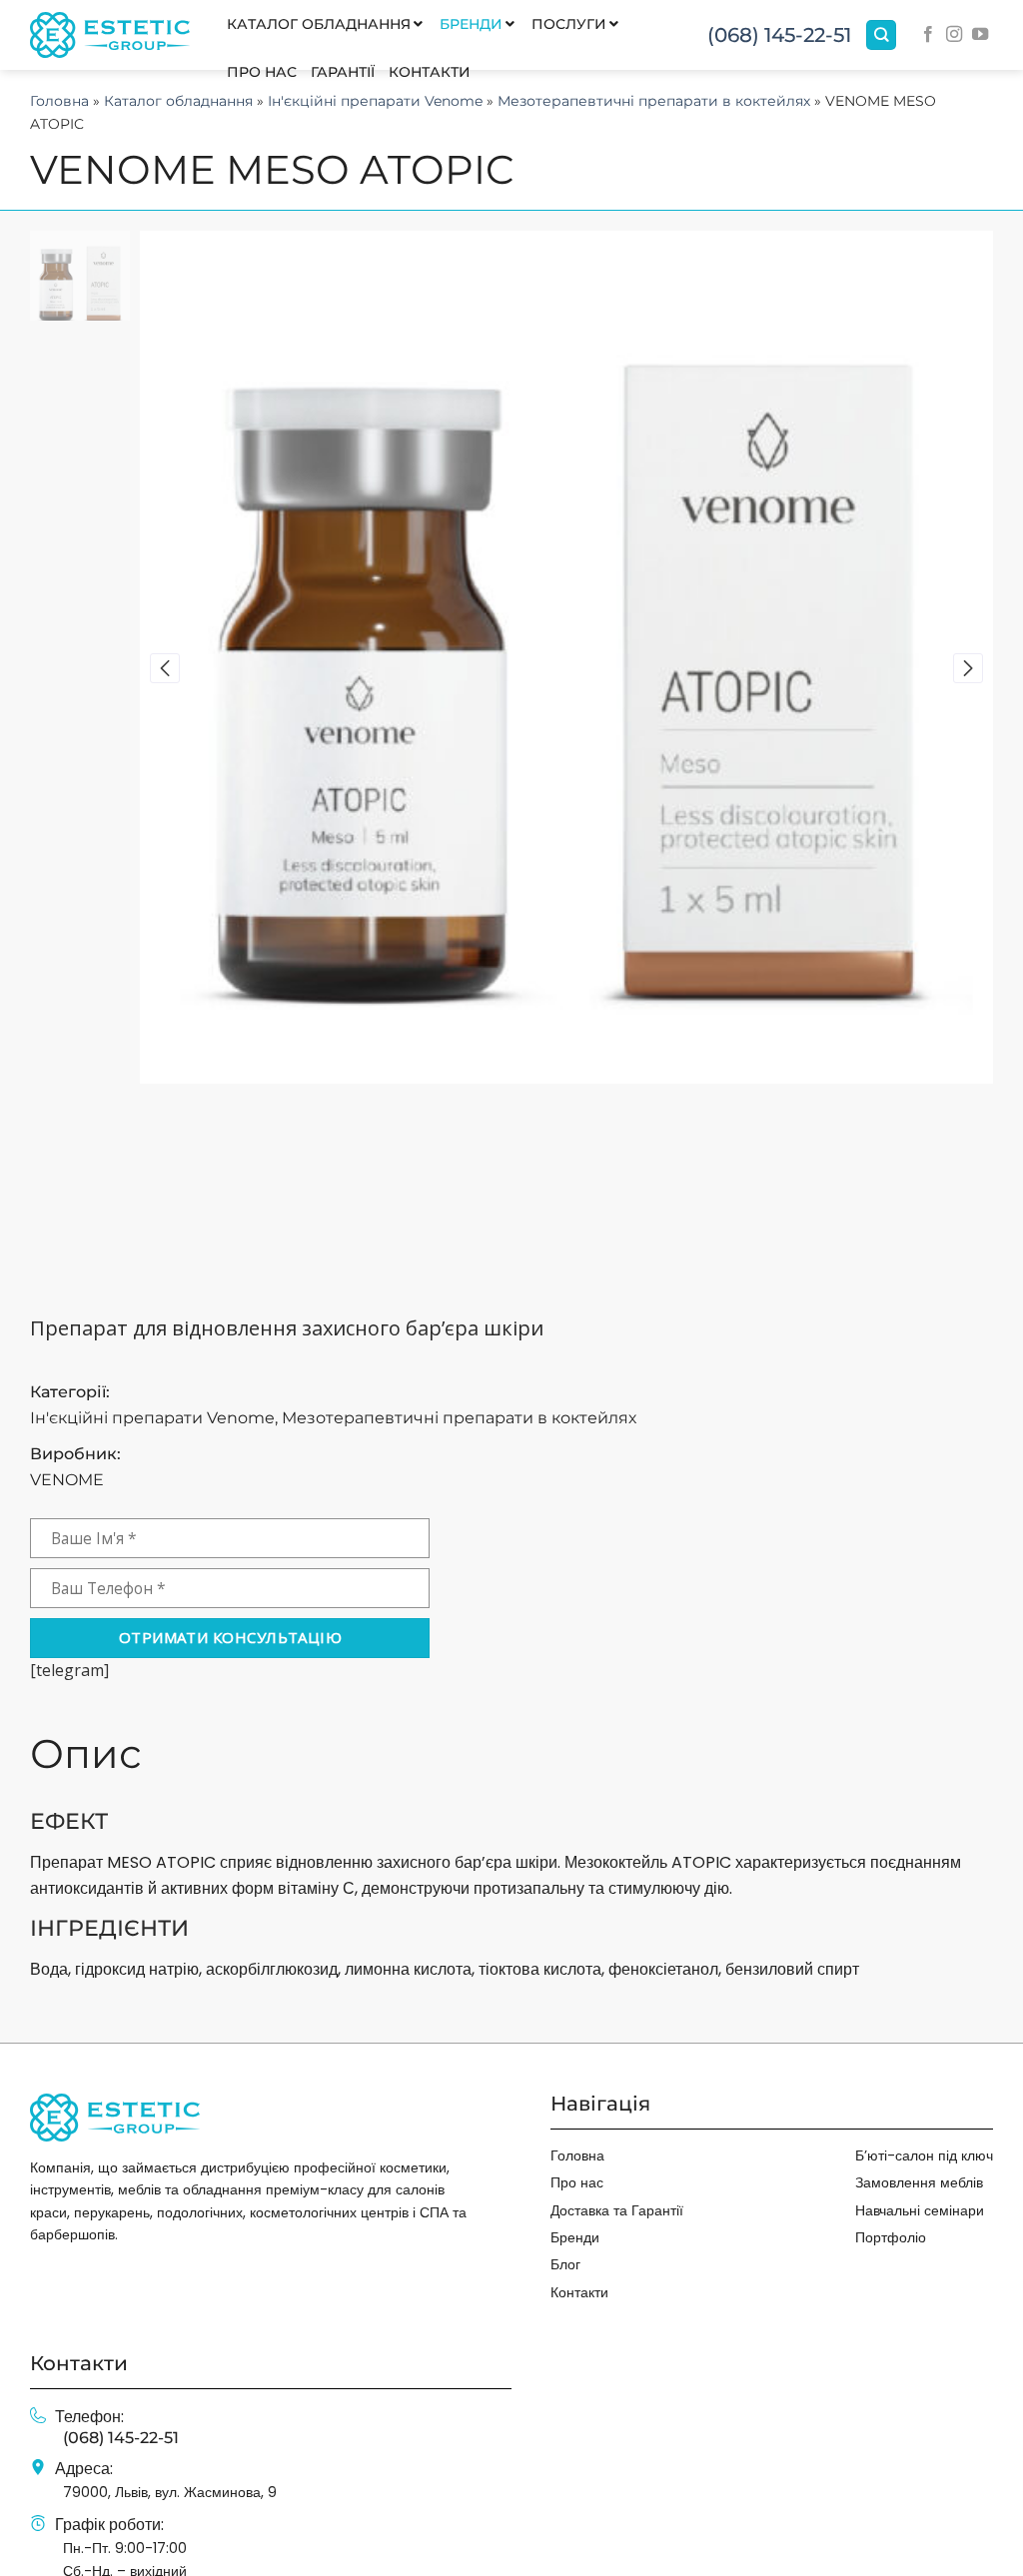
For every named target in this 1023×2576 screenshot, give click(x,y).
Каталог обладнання (178, 101)
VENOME (67, 1480)
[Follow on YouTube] (980, 35)
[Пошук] (881, 35)
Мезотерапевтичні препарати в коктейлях (654, 101)
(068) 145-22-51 (779, 35)
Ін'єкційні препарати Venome (375, 101)
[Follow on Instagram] (954, 35)
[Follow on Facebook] (928, 35)
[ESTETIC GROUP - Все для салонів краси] (110, 34)
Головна (59, 101)
